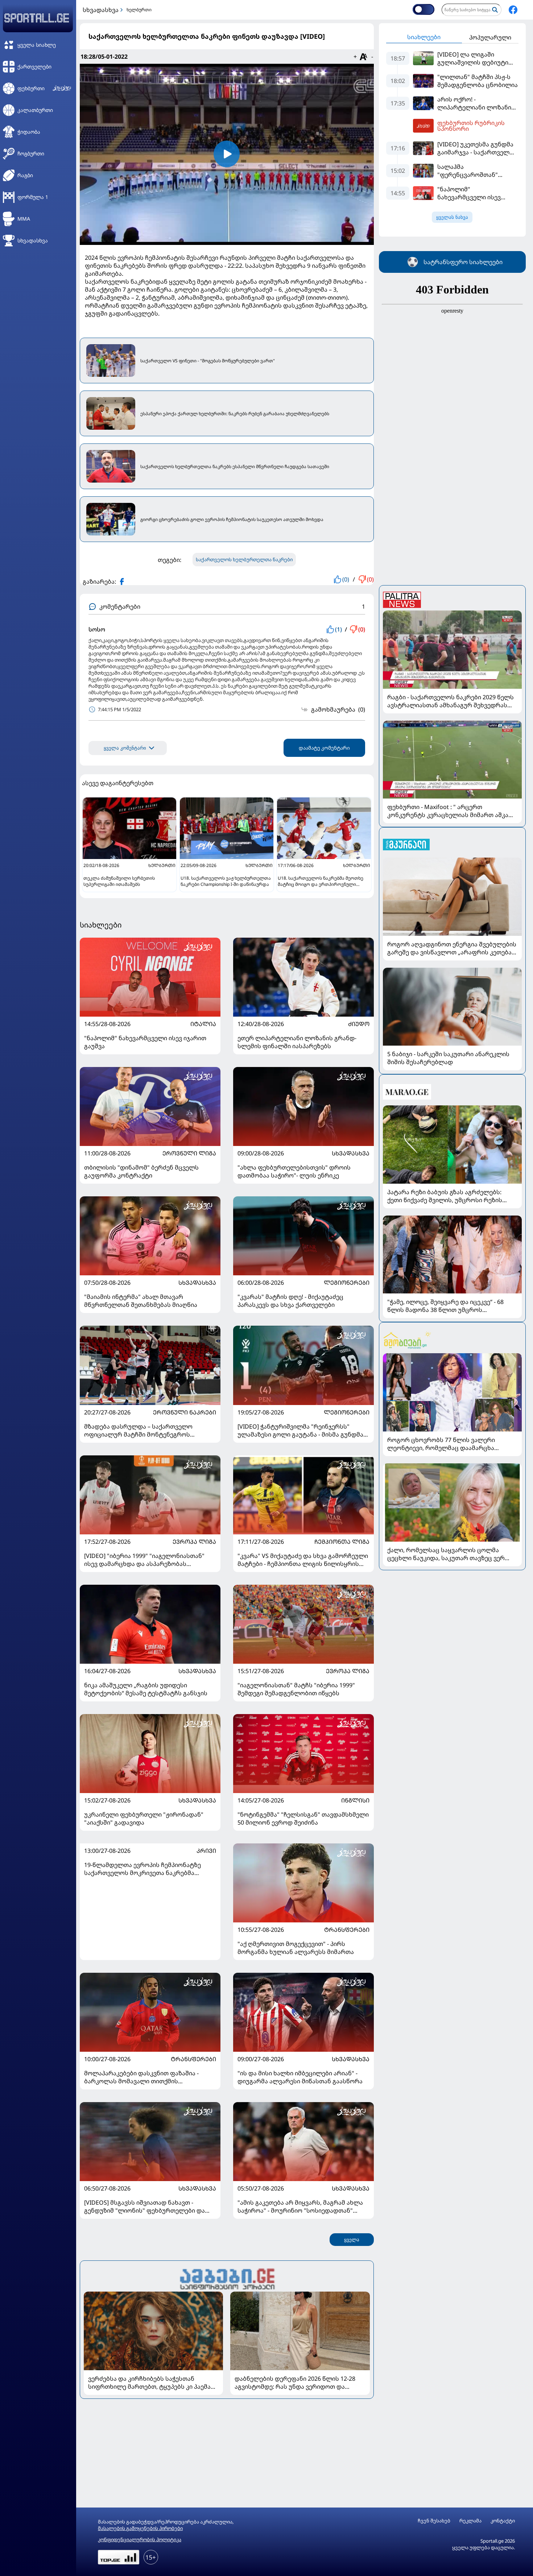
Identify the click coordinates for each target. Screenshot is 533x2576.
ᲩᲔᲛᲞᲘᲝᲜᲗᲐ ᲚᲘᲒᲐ (342, 1542)
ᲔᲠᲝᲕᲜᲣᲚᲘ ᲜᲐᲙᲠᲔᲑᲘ (185, 1412)
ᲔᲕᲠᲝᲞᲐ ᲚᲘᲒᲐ (194, 1542)
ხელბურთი (139, 10)
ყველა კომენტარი (125, 748)
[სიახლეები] (227, 2278)
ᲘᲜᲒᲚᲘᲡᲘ (355, 1800)
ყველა (352, 2240)
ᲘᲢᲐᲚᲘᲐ (203, 1024)
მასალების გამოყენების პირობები (140, 2528)
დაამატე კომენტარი (324, 748)
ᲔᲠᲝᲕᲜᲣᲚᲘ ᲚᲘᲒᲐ (189, 1153)
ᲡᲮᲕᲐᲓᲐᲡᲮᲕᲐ (351, 1153)
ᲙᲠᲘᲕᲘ (206, 1851)
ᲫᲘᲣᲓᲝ (359, 1024)
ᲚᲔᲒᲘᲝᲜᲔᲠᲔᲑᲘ (347, 1283)
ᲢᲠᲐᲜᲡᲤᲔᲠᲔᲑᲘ (347, 1930)
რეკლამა (470, 2521)
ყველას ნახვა (452, 217)
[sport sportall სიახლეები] (513, 10)
